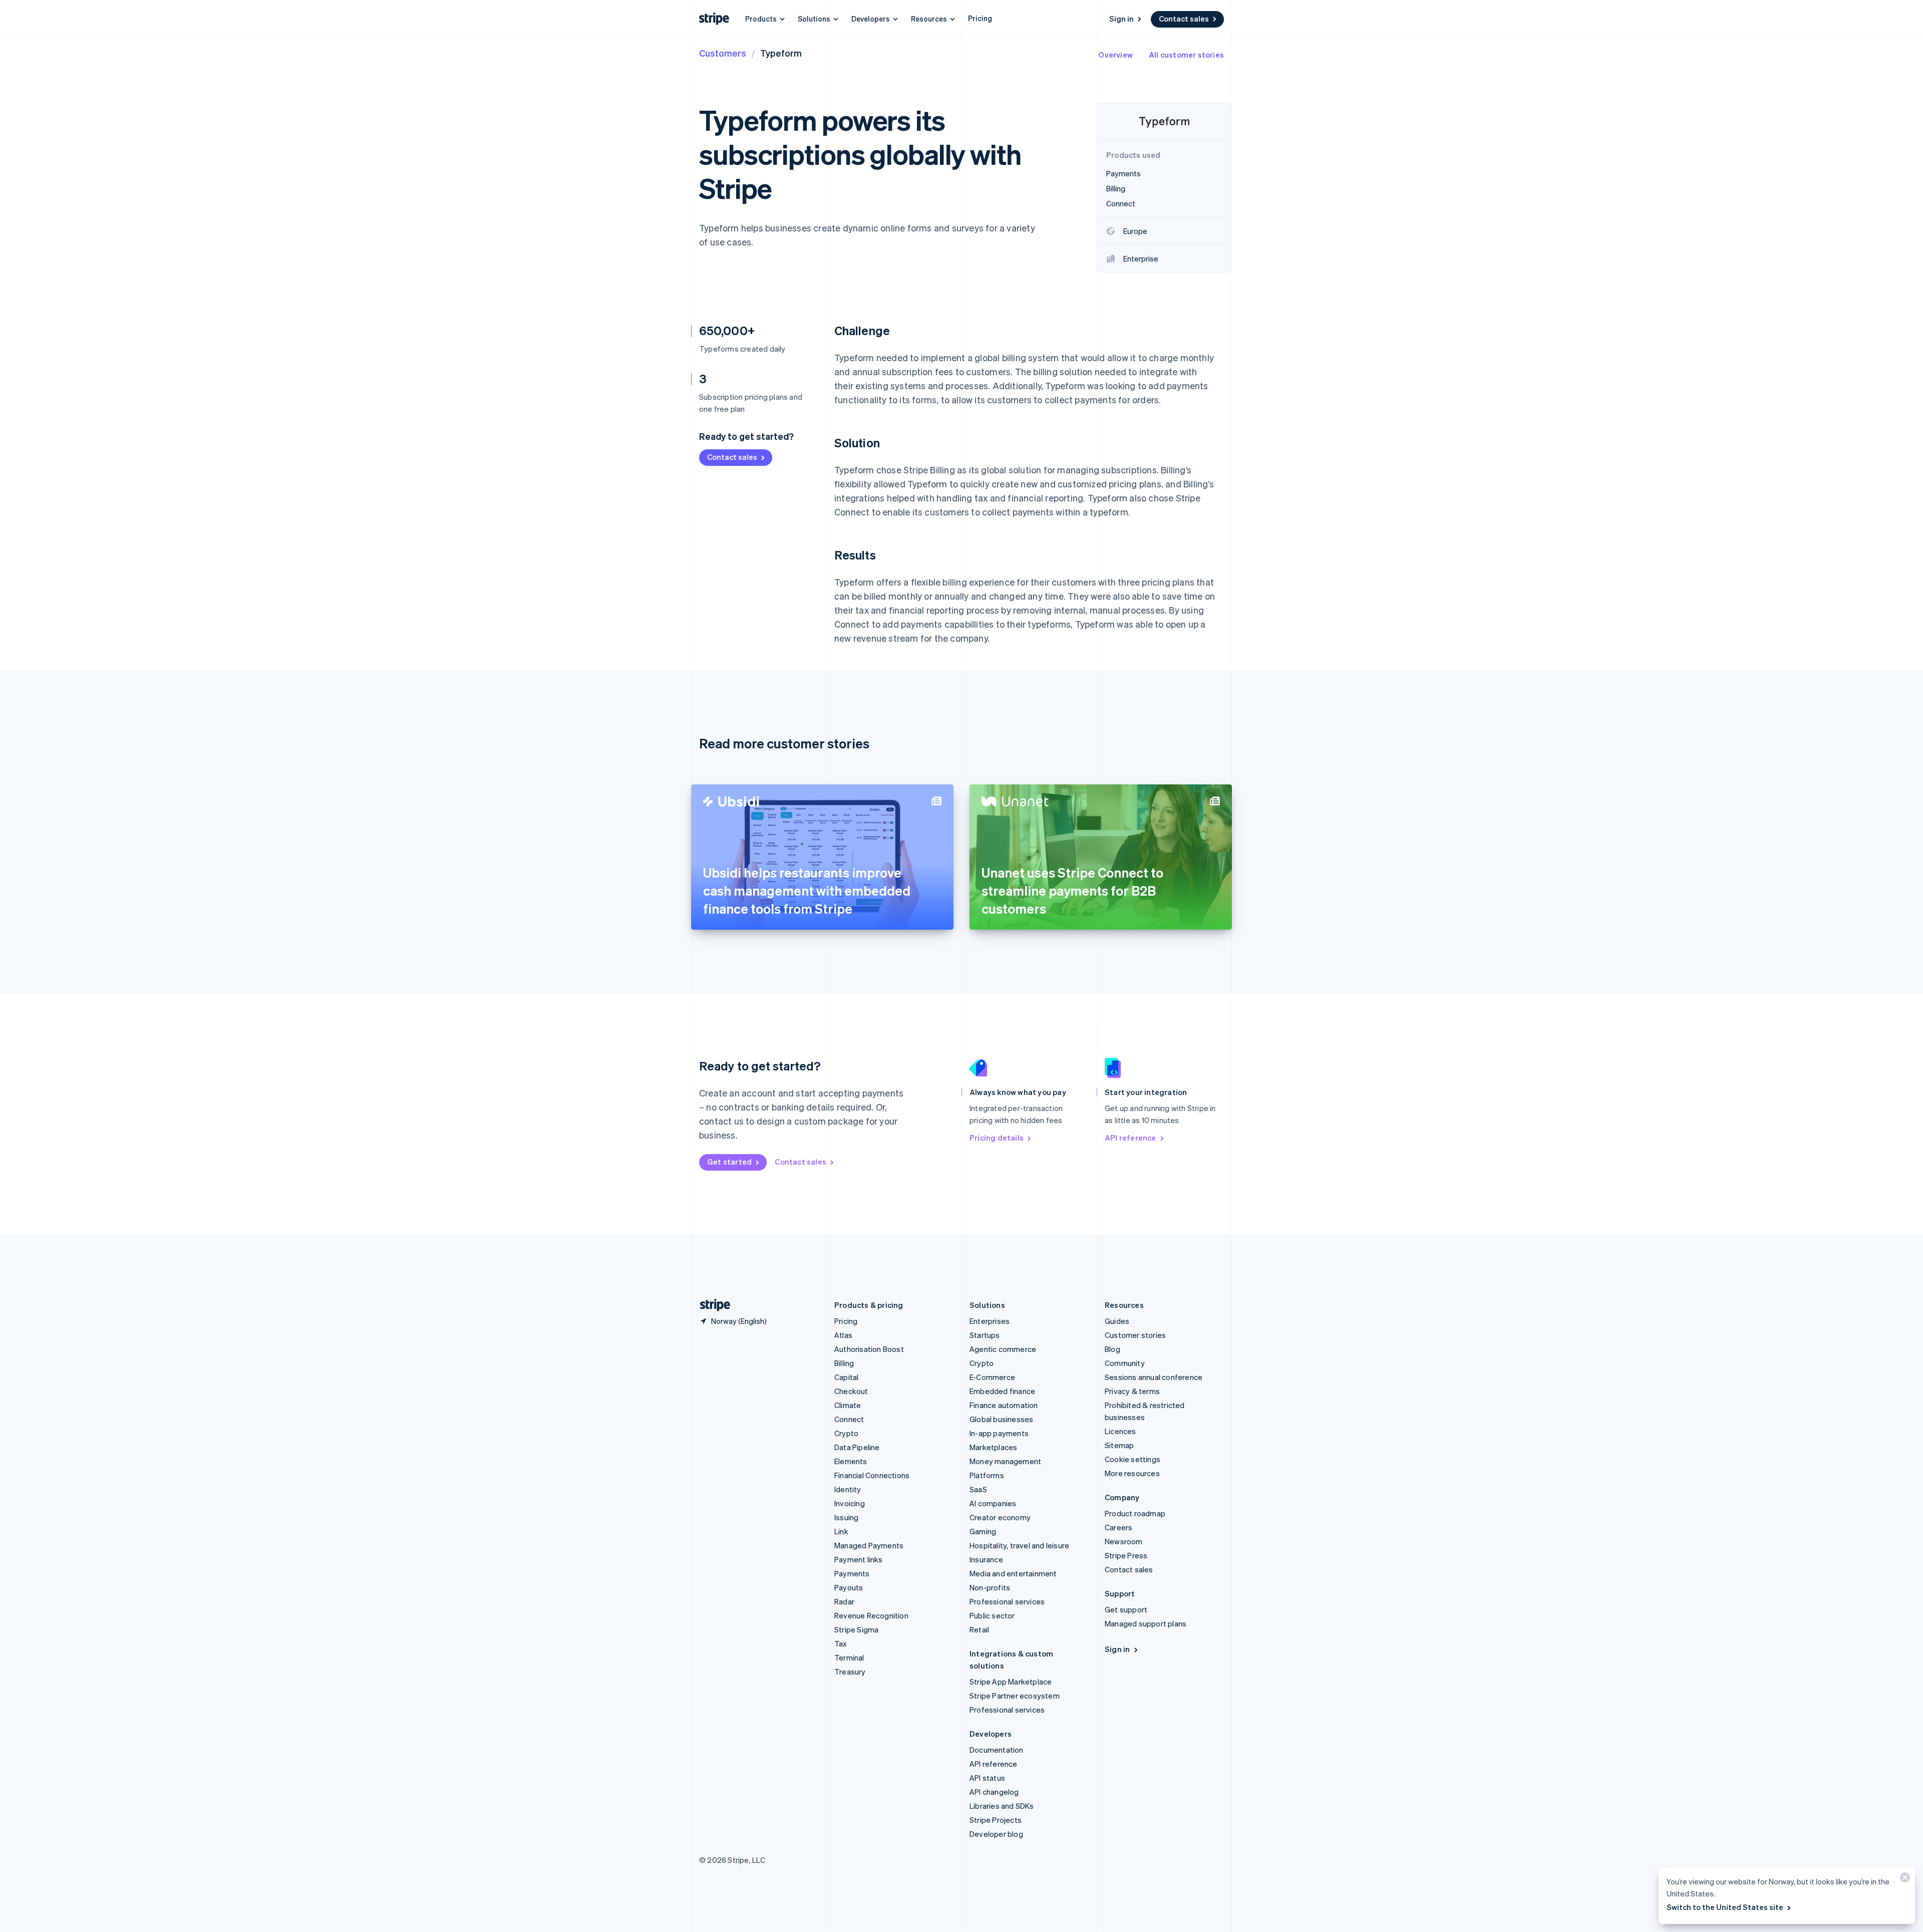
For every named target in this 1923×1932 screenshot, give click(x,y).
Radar (844, 1601)
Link (841, 1531)
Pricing (980, 18)
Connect (849, 1419)
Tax (841, 1643)
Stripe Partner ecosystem (1015, 1696)
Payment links (859, 1559)
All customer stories (1186, 55)
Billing (844, 1363)
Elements (851, 1461)
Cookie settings (1133, 1459)
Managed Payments (869, 1545)
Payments (852, 1573)
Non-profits (990, 1587)
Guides (1117, 1321)
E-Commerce (992, 1377)
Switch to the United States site (1725, 1907)
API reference (1131, 1138)
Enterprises (990, 1321)
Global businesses (1001, 1419)
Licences (1120, 1431)
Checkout (851, 1391)
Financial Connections (872, 1475)
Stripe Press (1126, 1555)
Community (1125, 1363)
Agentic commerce (1003, 1349)
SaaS (978, 1489)
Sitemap (1119, 1445)
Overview (1115, 55)
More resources (1132, 1473)
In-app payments (999, 1433)
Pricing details (997, 1138)
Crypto (846, 1433)
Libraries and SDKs (1002, 1806)
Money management (1005, 1461)
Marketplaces (993, 1447)
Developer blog (996, 1834)
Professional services (1007, 1601)
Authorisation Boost (869, 1349)
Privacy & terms (1132, 1391)
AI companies (993, 1503)
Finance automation (1004, 1405)
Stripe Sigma (856, 1629)
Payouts (849, 1587)
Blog (1112, 1349)
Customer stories (1135, 1335)
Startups (985, 1335)
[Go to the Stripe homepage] (711, 1305)
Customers (723, 53)
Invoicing (850, 1503)
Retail (979, 1629)
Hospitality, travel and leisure (1019, 1545)
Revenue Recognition (871, 1615)
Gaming (983, 1531)
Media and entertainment (1013, 1573)
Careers (1118, 1527)
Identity (848, 1489)
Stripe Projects (996, 1820)
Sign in (1121, 19)
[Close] (1903, 1880)
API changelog (994, 1792)
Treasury (850, 1672)
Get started (729, 1162)
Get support (1126, 1609)
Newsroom (1124, 1541)
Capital (846, 1377)
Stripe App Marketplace (1011, 1682)
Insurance (986, 1559)
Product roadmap (1135, 1513)
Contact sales (1184, 19)
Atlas (843, 1335)
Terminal (849, 1658)
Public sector (992, 1615)
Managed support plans (1146, 1623)
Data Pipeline (857, 1447)
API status (987, 1778)
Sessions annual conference (1154, 1377)
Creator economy (1000, 1517)
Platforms (987, 1475)
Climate (848, 1405)
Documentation (997, 1750)
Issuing (846, 1517)
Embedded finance (1002, 1391)
